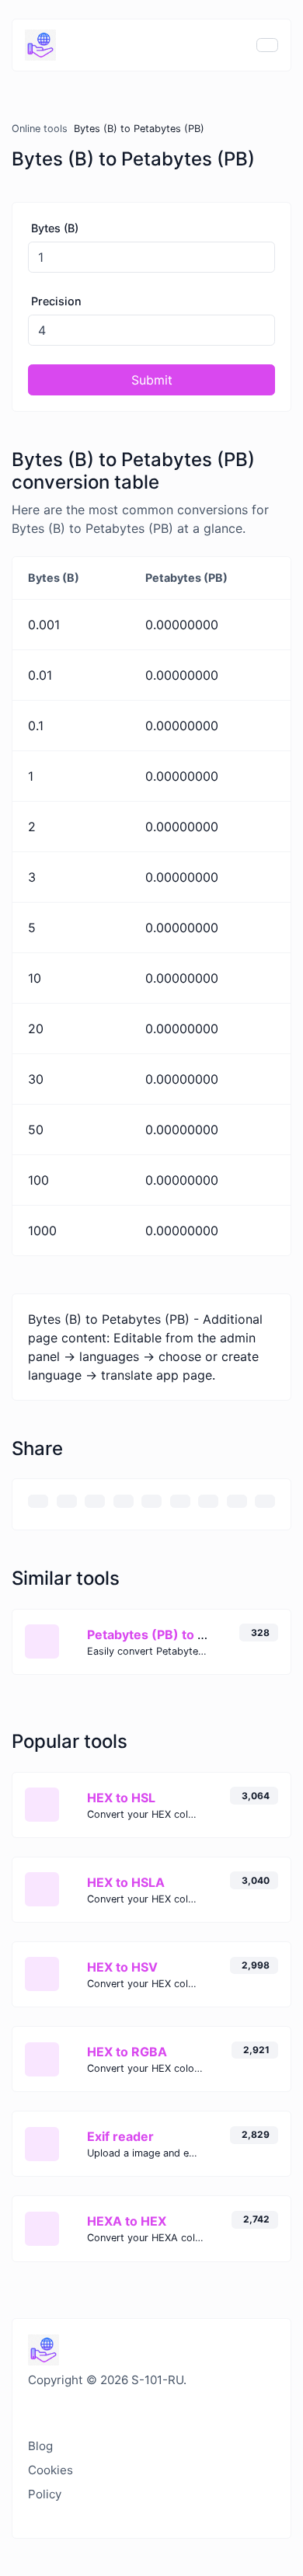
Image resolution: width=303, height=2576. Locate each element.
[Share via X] (124, 1501)
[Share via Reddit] (208, 1501)
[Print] (67, 1501)
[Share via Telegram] (265, 1501)
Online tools (40, 129)
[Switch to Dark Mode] (29, 2411)
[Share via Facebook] (95, 1501)
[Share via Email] (38, 1501)
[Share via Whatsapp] (237, 1501)
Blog (40, 2446)
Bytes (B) (55, 228)
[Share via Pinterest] (151, 1501)
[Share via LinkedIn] (180, 1501)
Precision (56, 301)
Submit (152, 380)
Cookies (50, 2470)
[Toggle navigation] (267, 45)
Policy (45, 2494)
